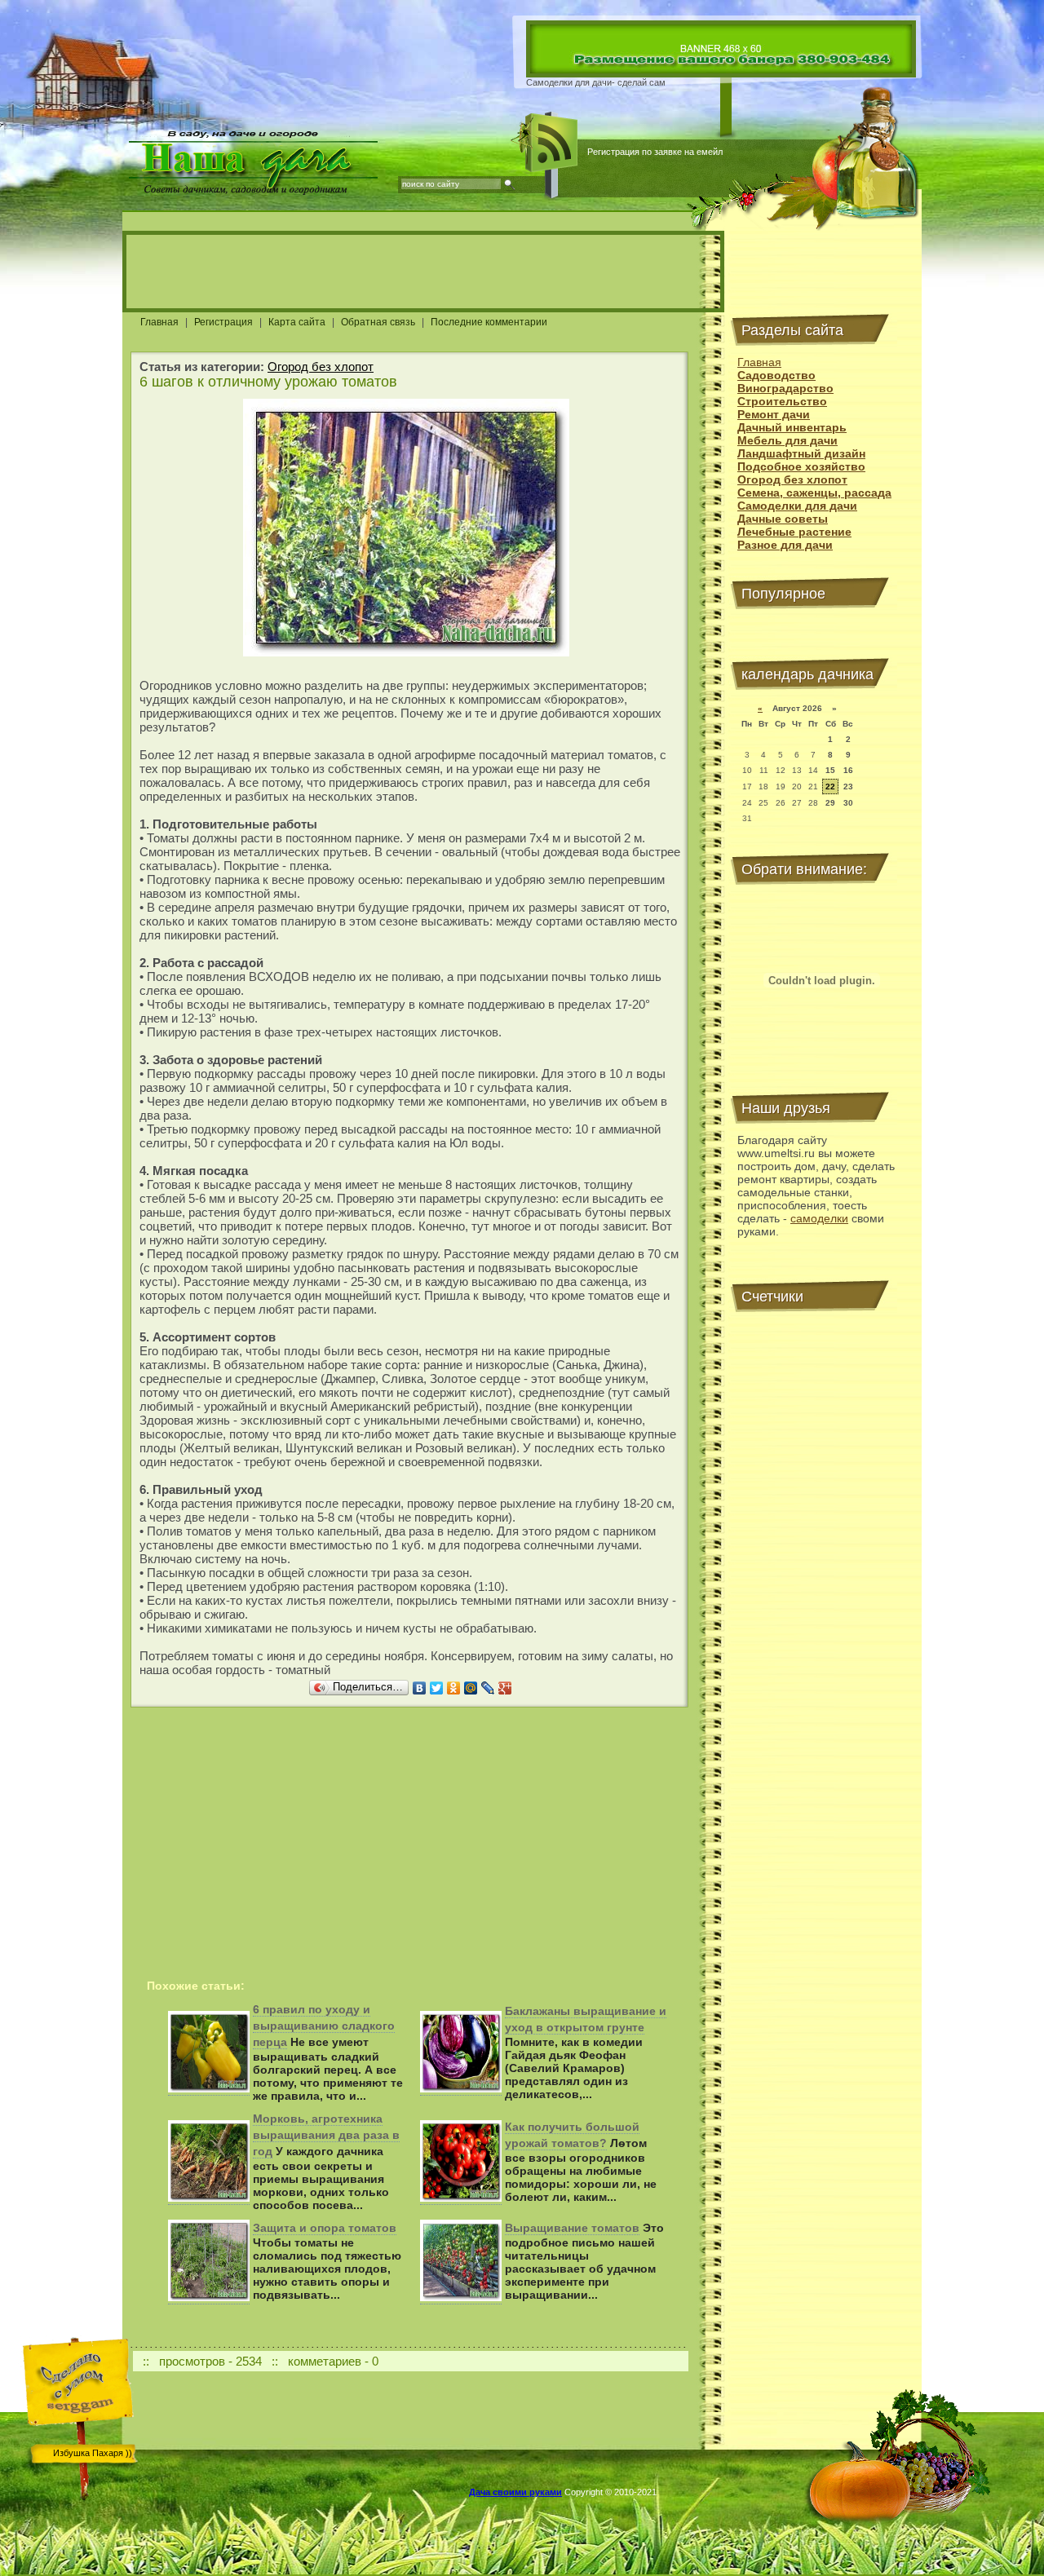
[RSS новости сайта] (552, 143)
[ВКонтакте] (420, 1688)
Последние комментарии (489, 322)
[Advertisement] (423, 272)
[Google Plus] (505, 1688)
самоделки (819, 1218)
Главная (159, 322)
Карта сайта (297, 322)
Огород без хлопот (321, 367)
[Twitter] (437, 1688)
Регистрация (223, 322)
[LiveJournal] (488, 1688)
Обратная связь (378, 322)
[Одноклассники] (454, 1688)
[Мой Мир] (471, 1688)
